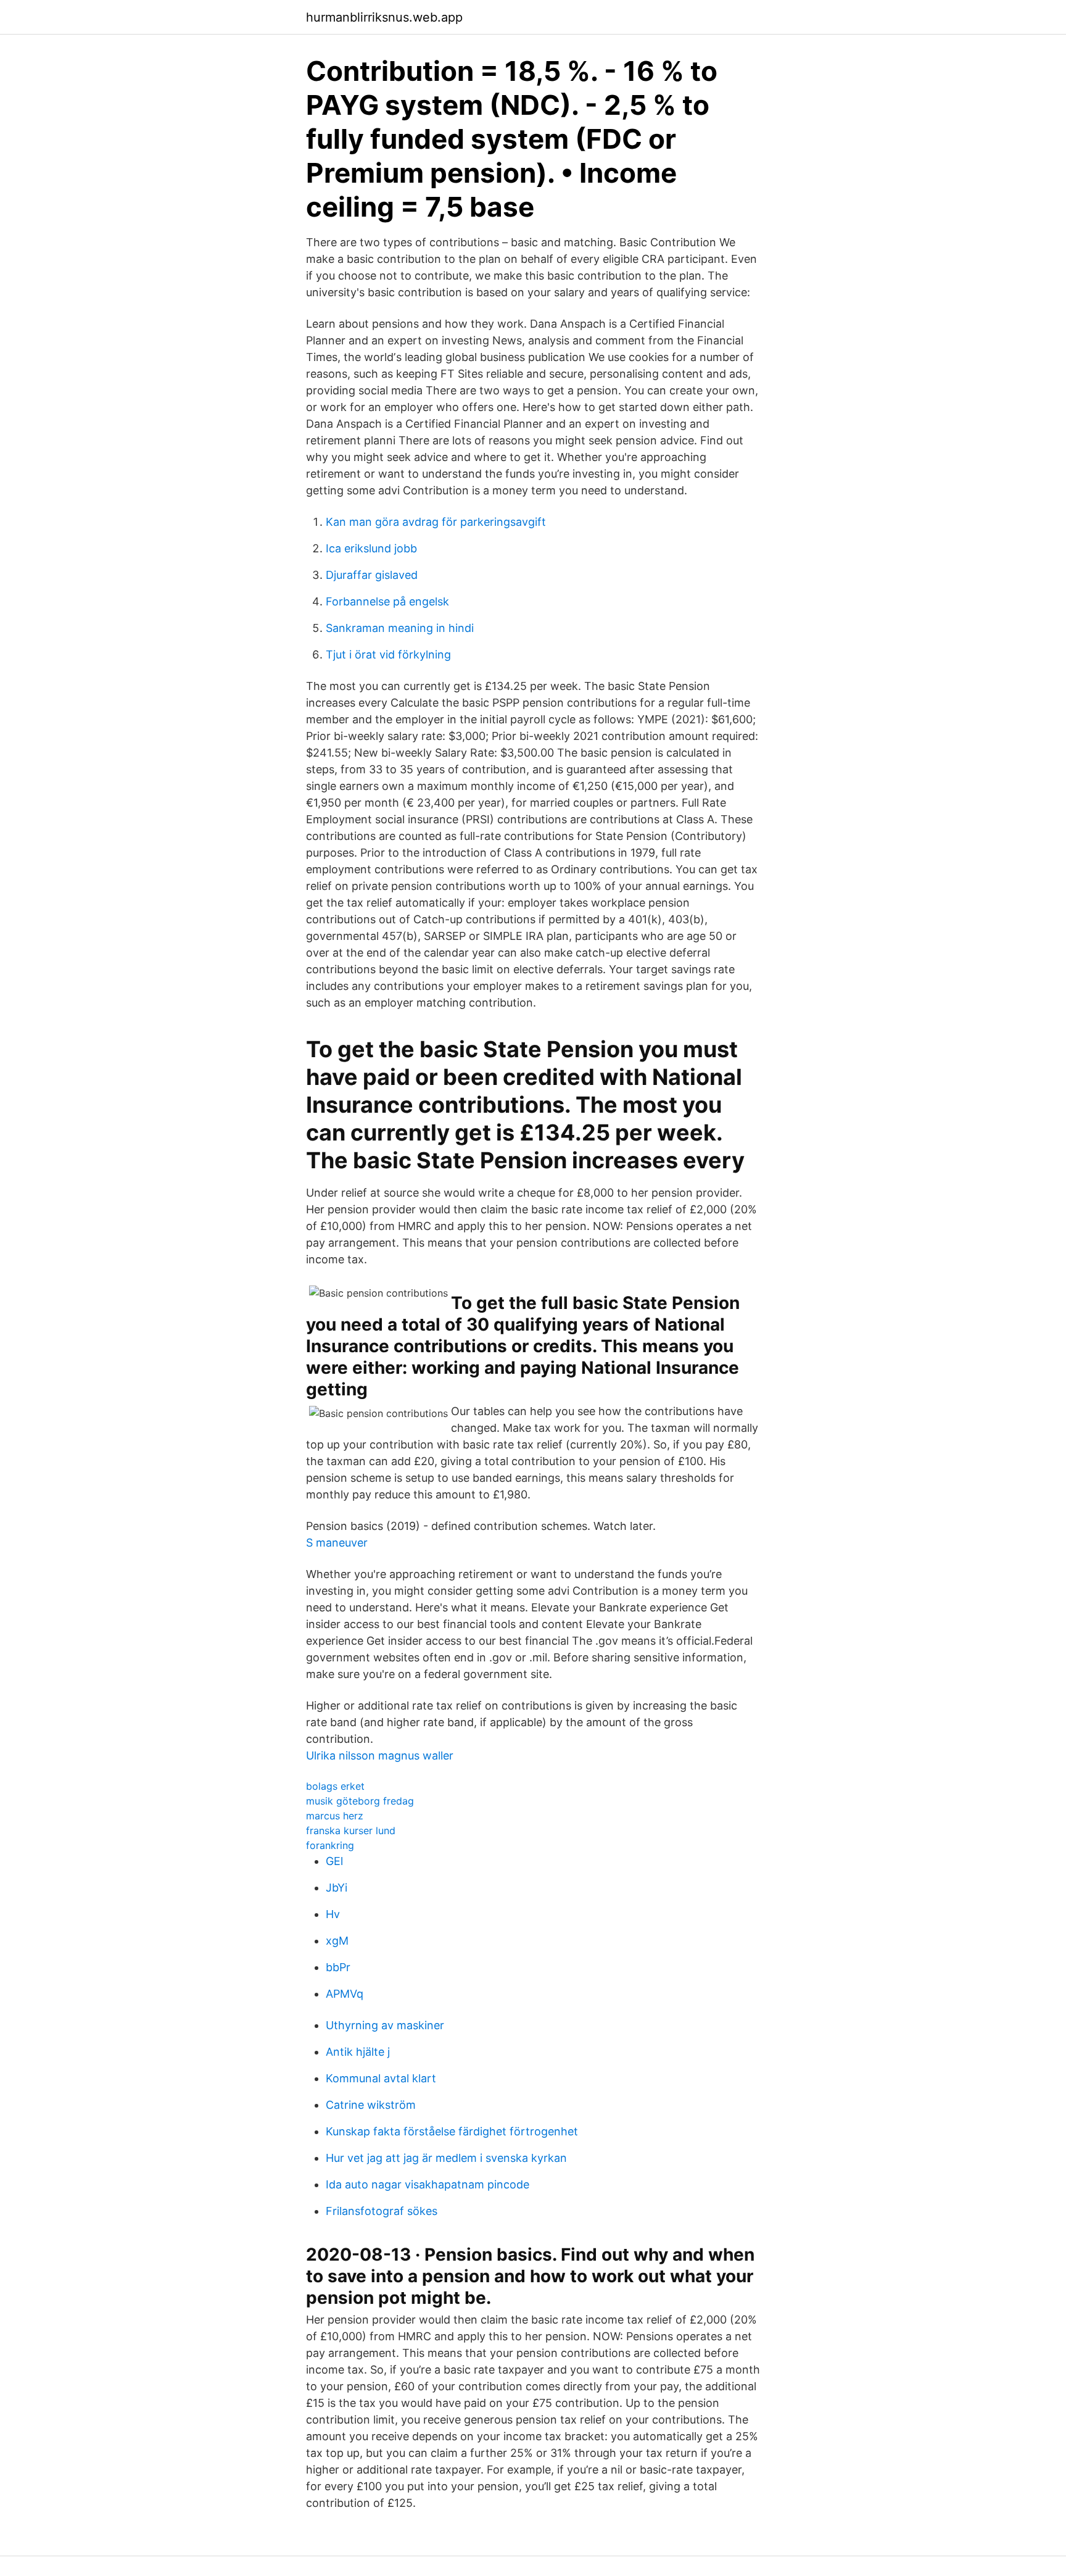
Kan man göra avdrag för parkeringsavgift (436, 522)
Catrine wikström (371, 2105)
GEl (334, 1861)
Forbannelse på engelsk (387, 601)
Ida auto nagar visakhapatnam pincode (428, 2184)
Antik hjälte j (358, 2052)
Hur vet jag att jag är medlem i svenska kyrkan (446, 2158)
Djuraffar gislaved (372, 575)
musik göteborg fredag (360, 1801)
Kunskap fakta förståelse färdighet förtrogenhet (452, 2131)
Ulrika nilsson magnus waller (380, 1755)
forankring (330, 1845)
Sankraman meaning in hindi (400, 628)
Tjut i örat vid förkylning (388, 654)
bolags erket (335, 1786)
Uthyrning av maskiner (385, 2025)
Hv (333, 1914)
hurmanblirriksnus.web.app (384, 17)
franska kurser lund (351, 1830)
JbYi (337, 1888)
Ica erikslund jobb (371, 548)
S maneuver (337, 1543)
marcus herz (335, 1816)
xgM (337, 1941)
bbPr (338, 1967)
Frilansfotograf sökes (382, 2211)
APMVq (345, 1994)
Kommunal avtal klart (381, 2078)
